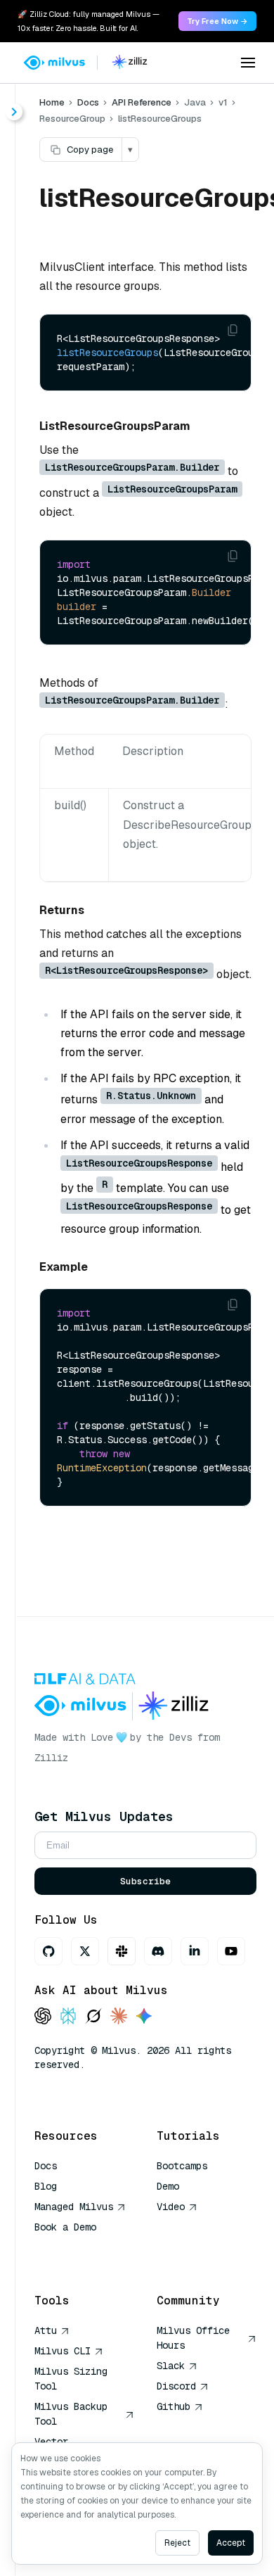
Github (174, 2406)
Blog (46, 2186)
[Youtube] (231, 1951)
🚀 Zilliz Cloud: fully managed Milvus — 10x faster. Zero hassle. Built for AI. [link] (89, 21)
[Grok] (93, 2017)
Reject (177, 2543)
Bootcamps (182, 2166)
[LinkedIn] (195, 1951)
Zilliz (51, 1758)
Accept (231, 2543)
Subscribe (145, 1881)
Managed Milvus (74, 2207)
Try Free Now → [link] (217, 21)
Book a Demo (65, 2227)
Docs (88, 102)
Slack (171, 2366)
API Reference (142, 102)
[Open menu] (248, 63)
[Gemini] (144, 2017)
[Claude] (119, 2017)
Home (52, 102)
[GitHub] (48, 1951)
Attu (46, 2330)
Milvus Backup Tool (71, 2414)
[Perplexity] (68, 2017)
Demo (168, 2186)
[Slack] (122, 1951)
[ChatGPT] (43, 2017)
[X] (85, 1951)
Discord (176, 2386)
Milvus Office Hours (193, 2338)
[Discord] (158, 1951)
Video (171, 2207)
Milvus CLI (63, 2351)
